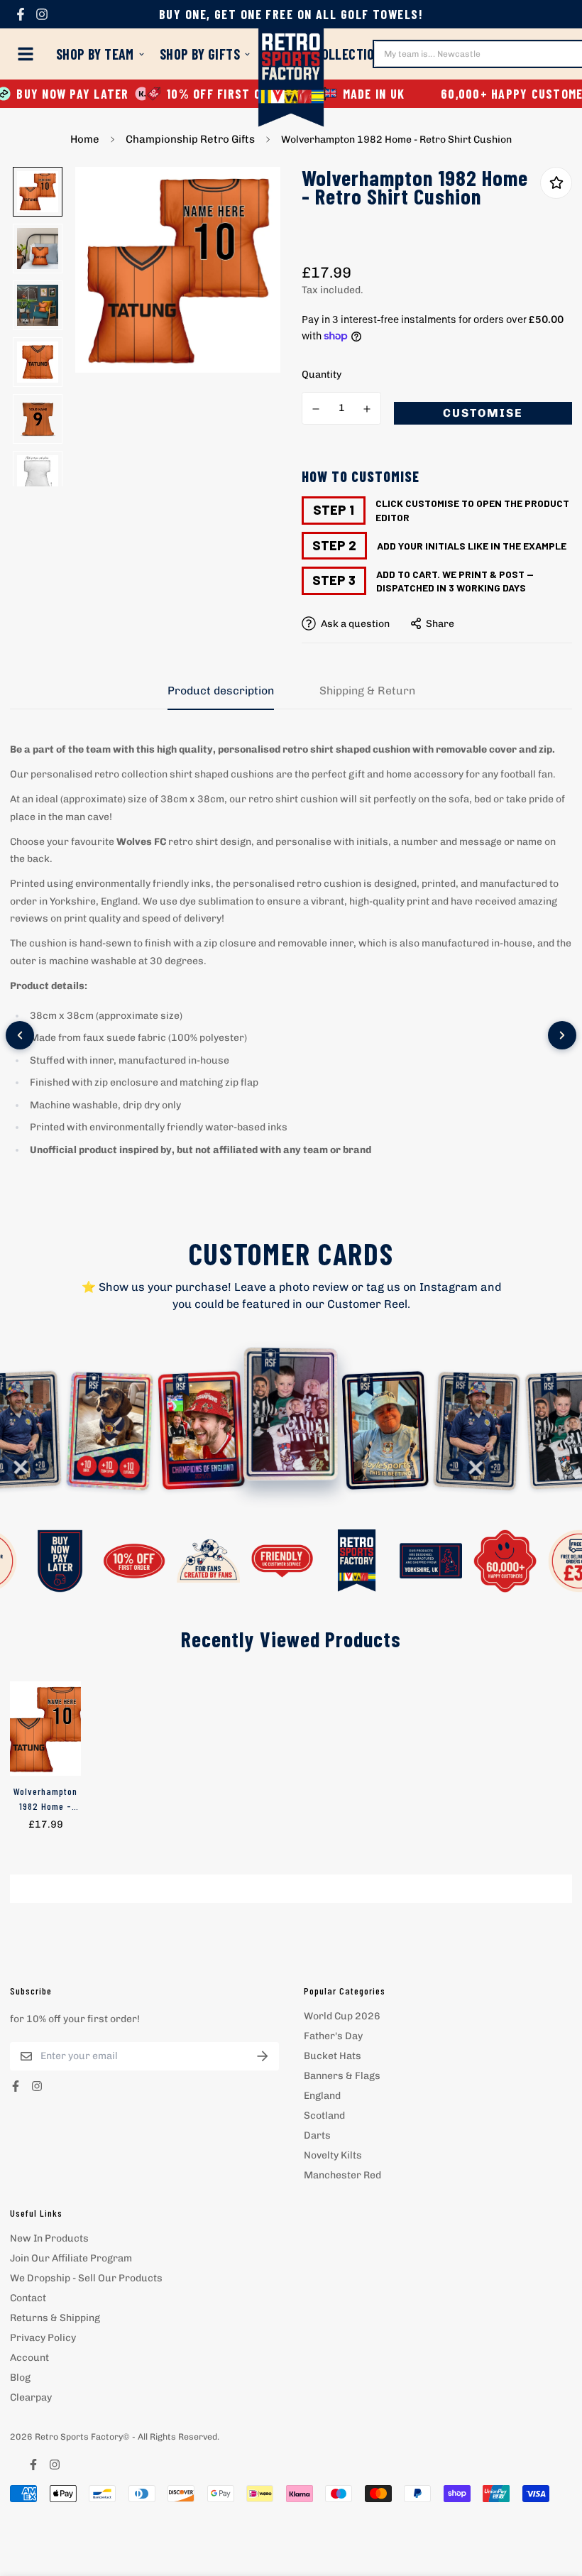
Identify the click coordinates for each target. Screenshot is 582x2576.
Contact (28, 2298)
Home (85, 139)
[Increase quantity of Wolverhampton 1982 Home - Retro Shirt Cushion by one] (368, 409)
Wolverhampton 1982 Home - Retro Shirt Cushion (45, 1799)
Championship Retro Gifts (190, 139)
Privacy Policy (43, 2338)
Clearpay (31, 2397)
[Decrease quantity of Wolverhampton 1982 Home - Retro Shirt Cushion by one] (316, 409)
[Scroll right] (562, 1035)
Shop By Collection (324, 54)
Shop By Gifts (200, 54)
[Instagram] (42, 14)
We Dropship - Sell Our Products (86, 2278)
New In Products (49, 2238)
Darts (317, 2135)
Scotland (324, 2116)
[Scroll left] (20, 1035)
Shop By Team (95, 54)
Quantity (322, 375)
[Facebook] (21, 14)
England (322, 2096)
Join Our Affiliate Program (71, 2258)
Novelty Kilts (333, 2155)
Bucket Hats (333, 2056)
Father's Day (333, 2036)
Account (29, 2358)
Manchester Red (342, 2175)
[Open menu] (28, 54)
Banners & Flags (342, 2076)
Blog (20, 2378)
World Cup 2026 (342, 2016)
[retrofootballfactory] (291, 79)
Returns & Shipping (55, 2318)
